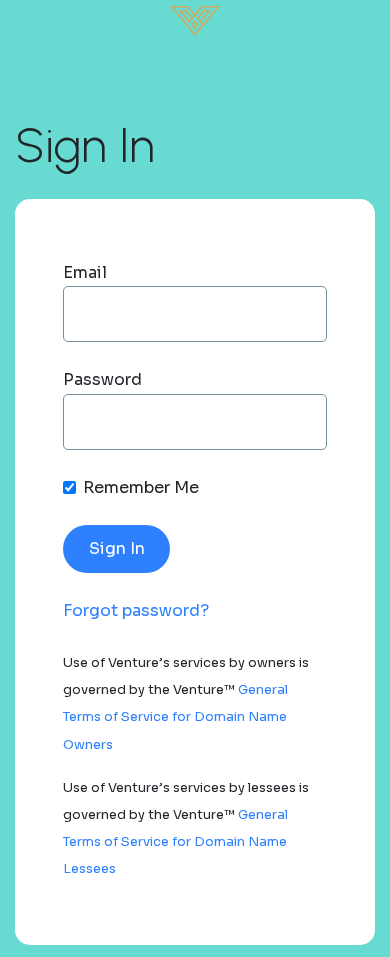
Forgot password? (136, 610)
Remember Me (141, 487)
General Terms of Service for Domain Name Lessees (175, 842)
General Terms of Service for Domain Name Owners (175, 717)
